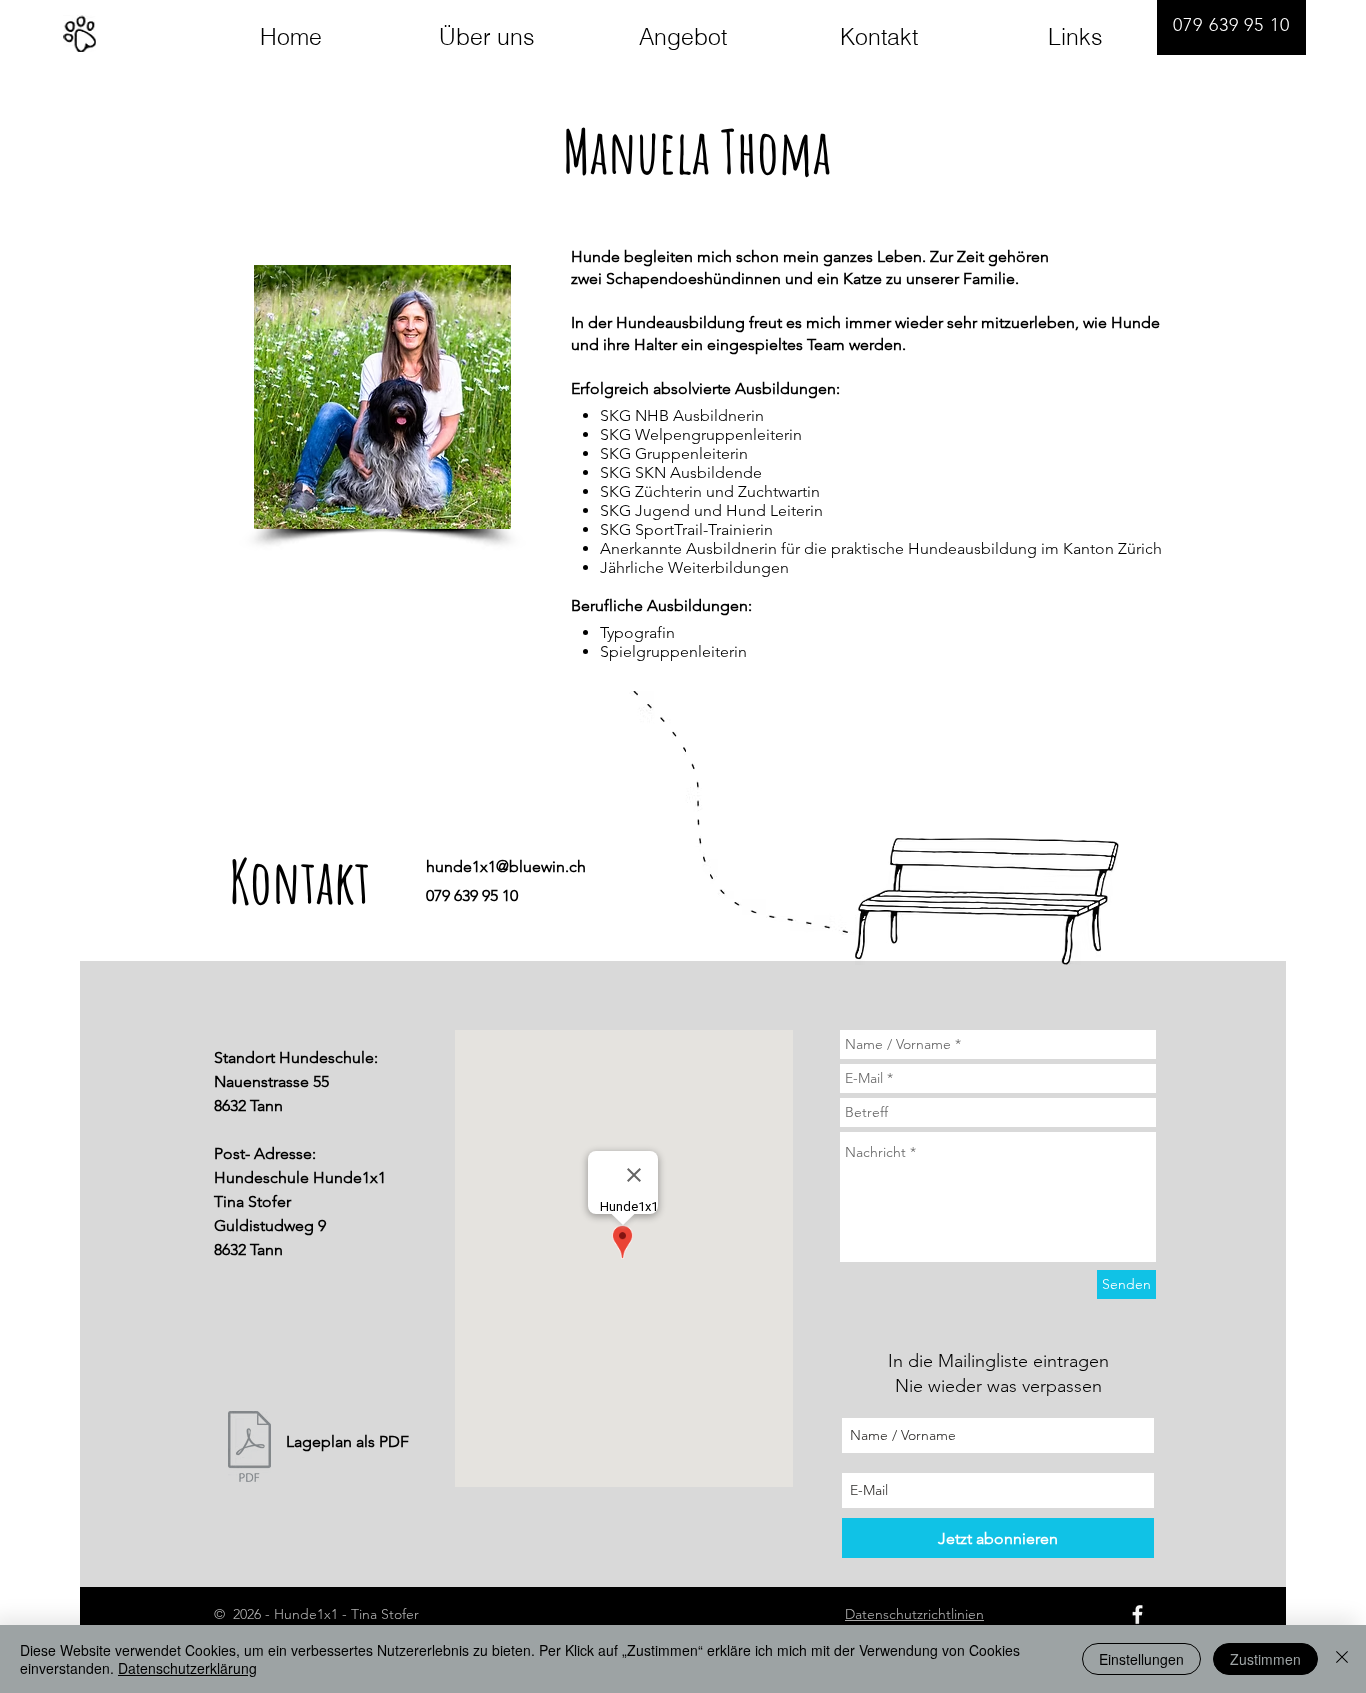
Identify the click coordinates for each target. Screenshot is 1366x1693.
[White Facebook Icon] (1137, 1614)
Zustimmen (1265, 1659)
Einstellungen (1141, 1659)
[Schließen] (1342, 1659)
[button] (382, 397)
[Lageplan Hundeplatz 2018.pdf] (249, 1449)
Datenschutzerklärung (187, 1668)
